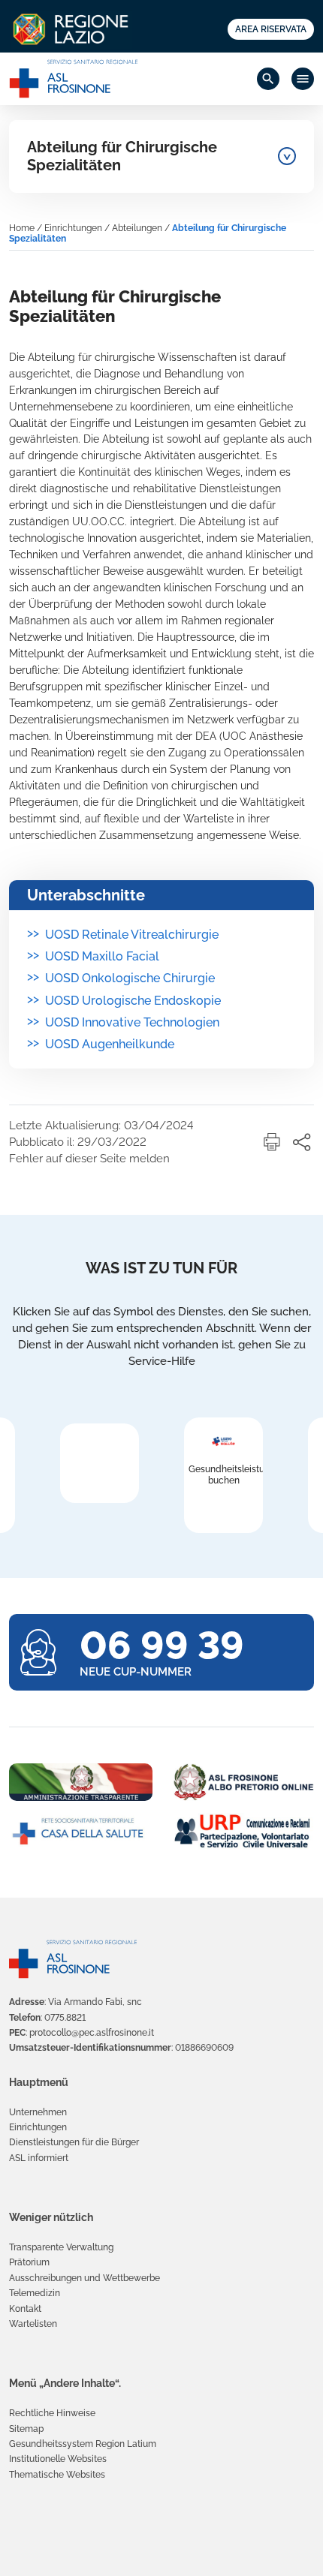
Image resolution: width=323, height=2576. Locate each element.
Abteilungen (137, 228)
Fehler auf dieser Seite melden (89, 1159)
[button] (272, 1142)
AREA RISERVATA (271, 29)
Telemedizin (35, 2293)
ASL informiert (39, 2158)
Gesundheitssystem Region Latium (83, 2444)
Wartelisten (33, 2324)
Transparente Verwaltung (61, 2247)
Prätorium (29, 2262)
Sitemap (26, 2429)
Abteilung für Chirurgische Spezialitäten (122, 156)
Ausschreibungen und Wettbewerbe (85, 2278)
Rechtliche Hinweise (52, 2413)
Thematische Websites (57, 2475)
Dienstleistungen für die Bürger (74, 2142)
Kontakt (25, 2309)
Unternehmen (38, 2112)
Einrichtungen (73, 228)
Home (22, 228)
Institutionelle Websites (58, 2459)
